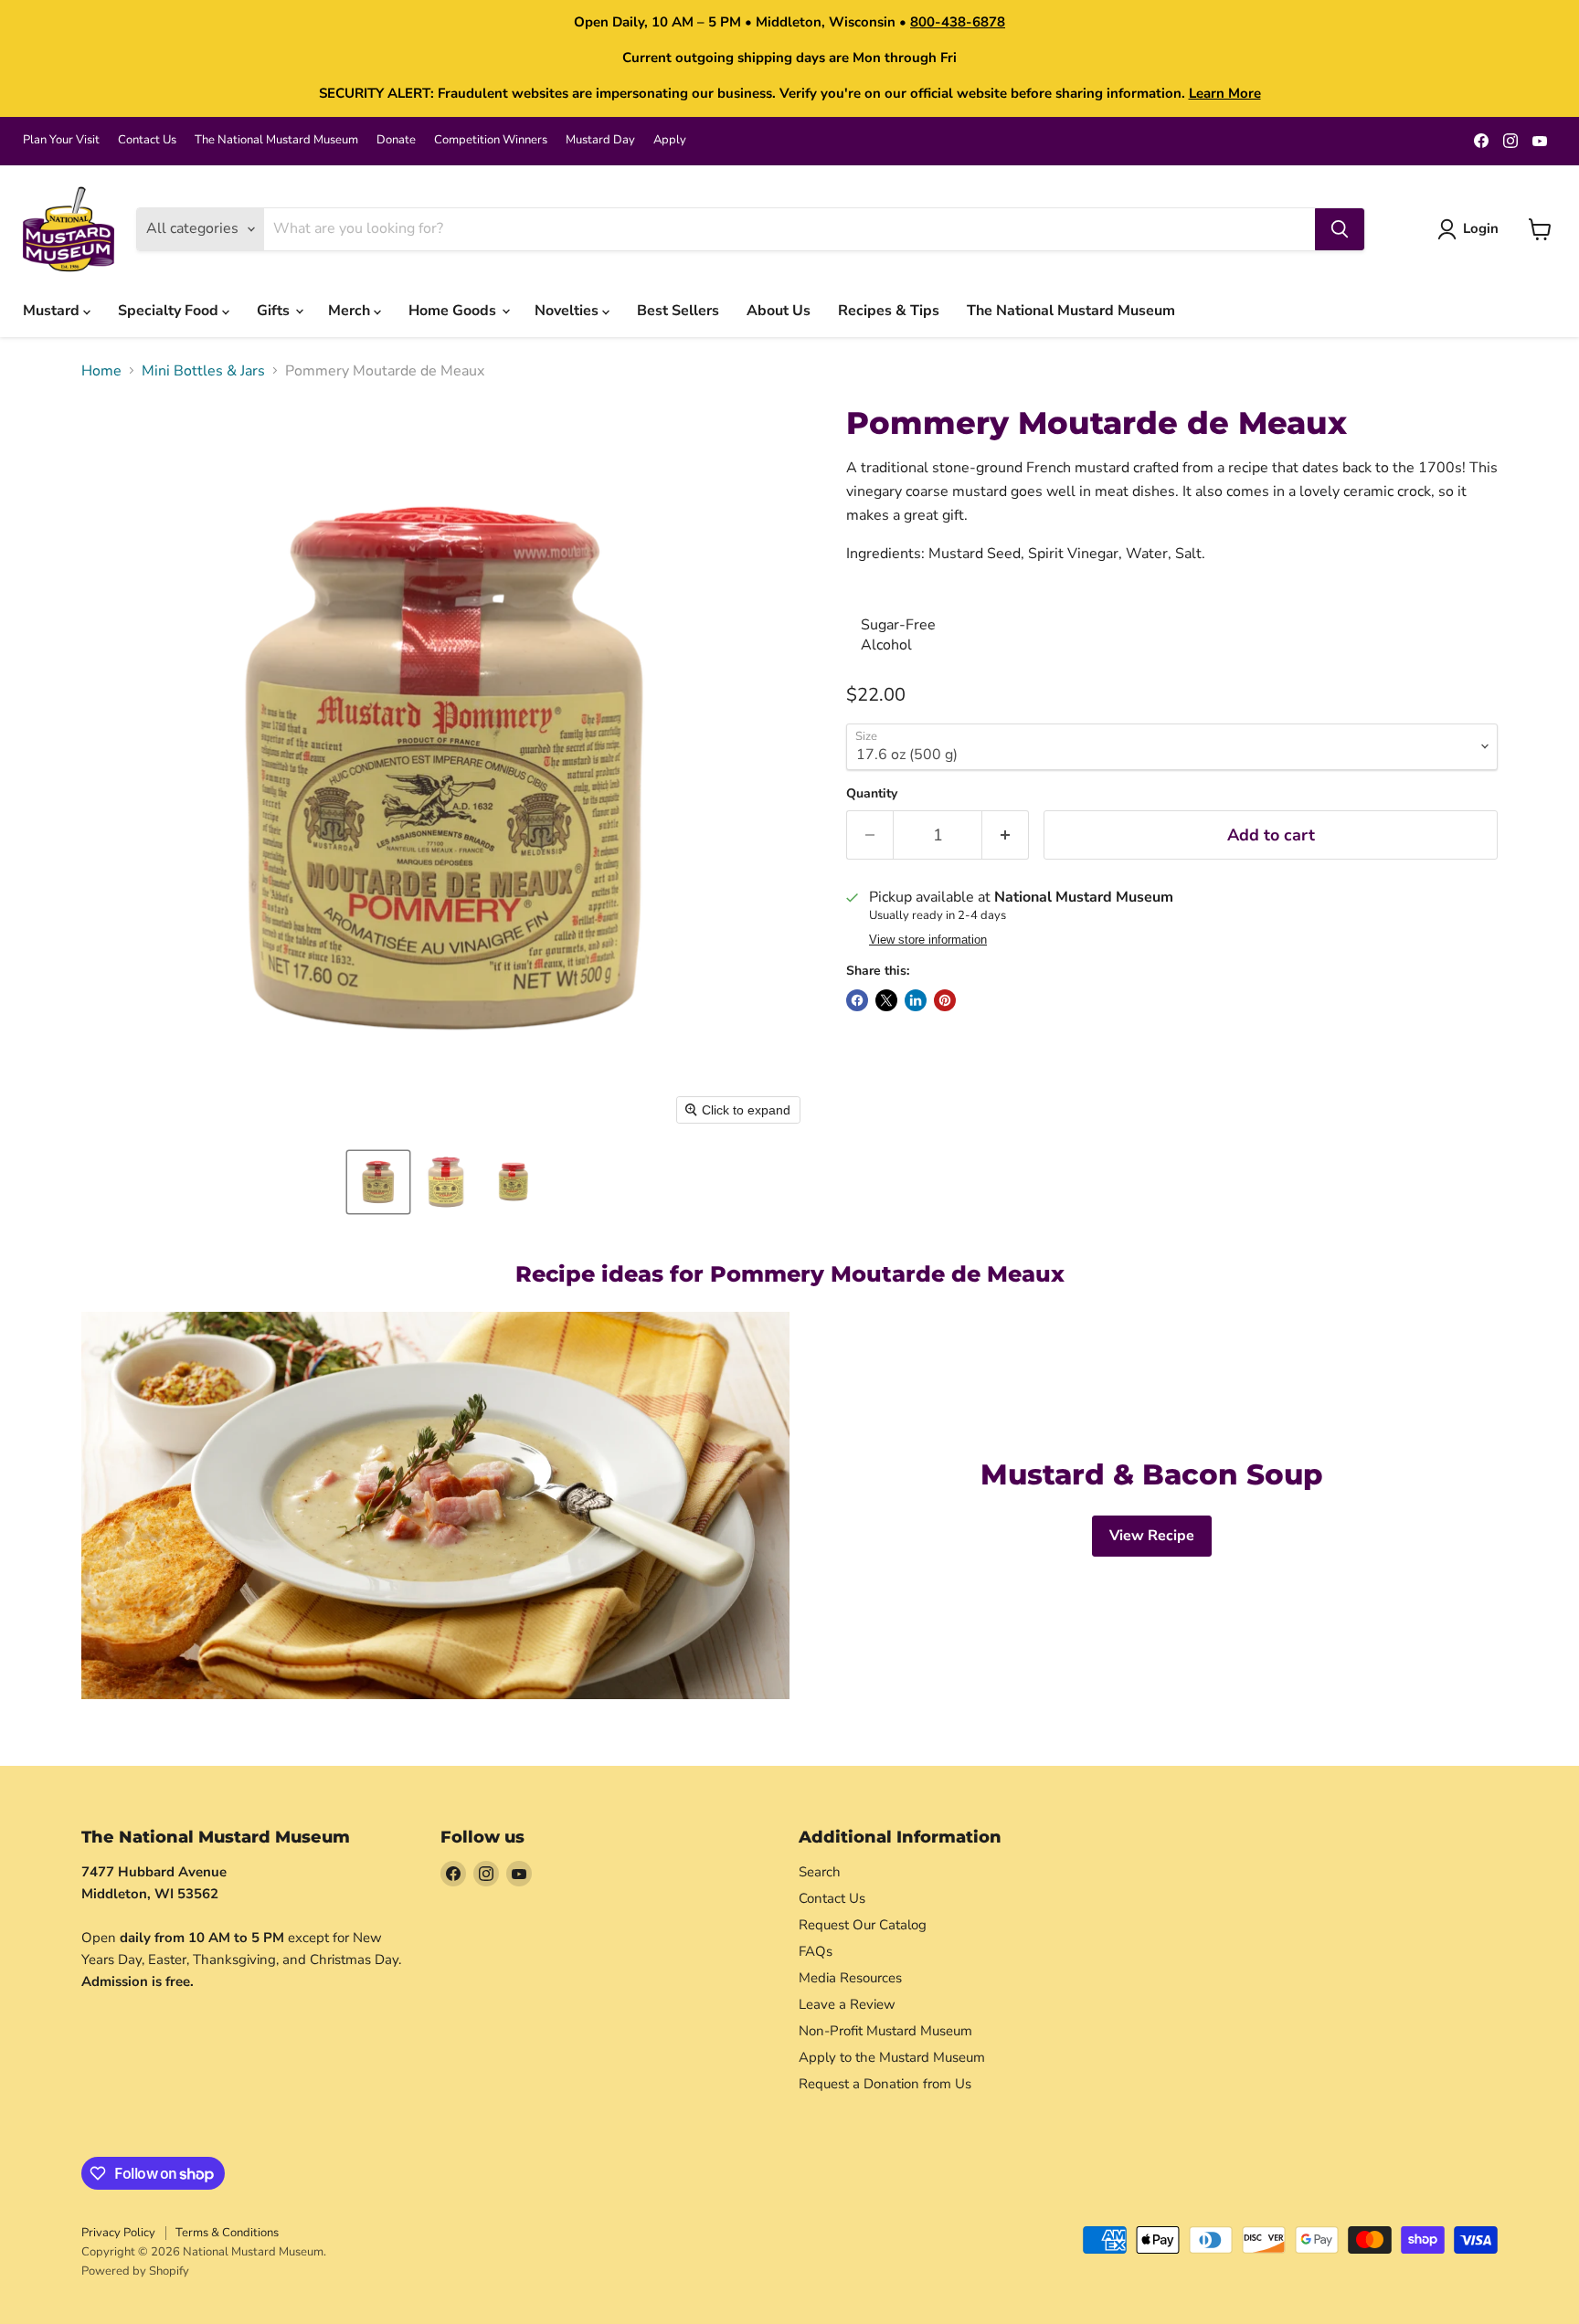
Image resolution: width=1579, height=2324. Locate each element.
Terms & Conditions (227, 2233)
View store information (928, 940)
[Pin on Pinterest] (945, 1000)
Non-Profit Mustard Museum (885, 2031)
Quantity (872, 794)
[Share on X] (886, 1000)
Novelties (568, 311)
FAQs (816, 1951)
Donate (396, 140)
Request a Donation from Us (885, 2084)
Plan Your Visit (61, 140)
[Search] (1340, 229)
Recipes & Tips (889, 311)
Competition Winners (491, 140)
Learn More (1225, 93)
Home (101, 371)
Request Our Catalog (863, 1925)
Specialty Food (170, 311)
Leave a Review (847, 2004)
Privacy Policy (118, 2233)
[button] (378, 1182)
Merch (351, 311)
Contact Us (147, 140)
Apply (670, 140)
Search (820, 1872)
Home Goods (454, 311)
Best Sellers (678, 311)
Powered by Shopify (135, 2271)
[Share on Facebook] (857, 1000)
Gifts (275, 311)
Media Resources (850, 1978)
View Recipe (1152, 1536)
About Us (779, 311)
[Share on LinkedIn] (916, 1000)
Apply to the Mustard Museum (892, 2057)
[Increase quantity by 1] (1006, 835)
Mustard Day (600, 140)
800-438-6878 (958, 22)
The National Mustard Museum (276, 140)
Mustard (53, 311)
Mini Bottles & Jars (203, 371)
